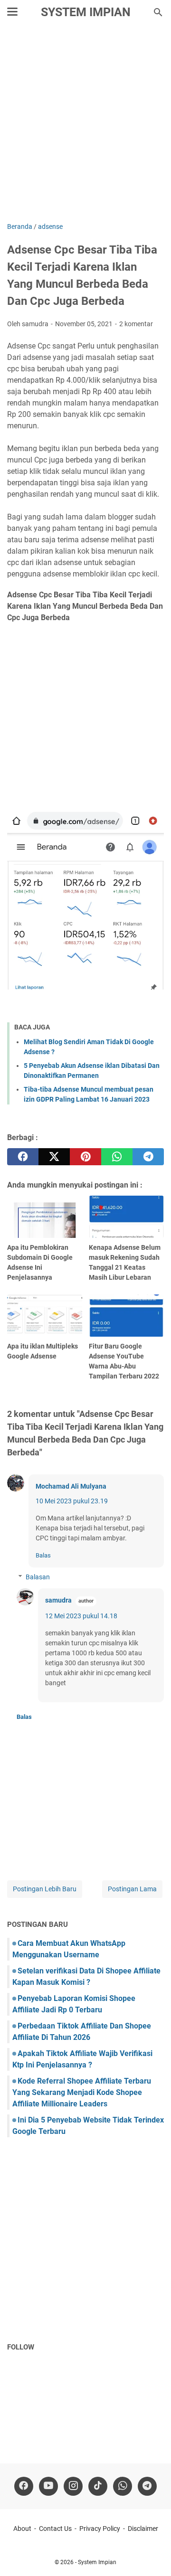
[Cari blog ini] (158, 12)
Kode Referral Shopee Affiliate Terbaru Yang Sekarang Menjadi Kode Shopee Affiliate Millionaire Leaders (82, 2092)
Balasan (38, 1577)
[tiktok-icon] (98, 2486)
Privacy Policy (100, 2529)
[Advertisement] (85, 124)
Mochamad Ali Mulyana (71, 1486)
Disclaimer (143, 2529)
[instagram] (73, 2486)
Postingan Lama (132, 1889)
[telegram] (148, 1157)
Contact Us (55, 2529)
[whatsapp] (117, 1157)
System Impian (86, 12)
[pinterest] (85, 1157)
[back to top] (152, 2555)
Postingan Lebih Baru (45, 1889)
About (22, 2529)
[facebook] (23, 1157)
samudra (58, 1600)
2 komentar (136, 324)
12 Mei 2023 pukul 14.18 (81, 1616)
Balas (43, 1555)
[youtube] (48, 2486)
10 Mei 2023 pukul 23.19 (72, 1501)
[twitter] (54, 1157)
